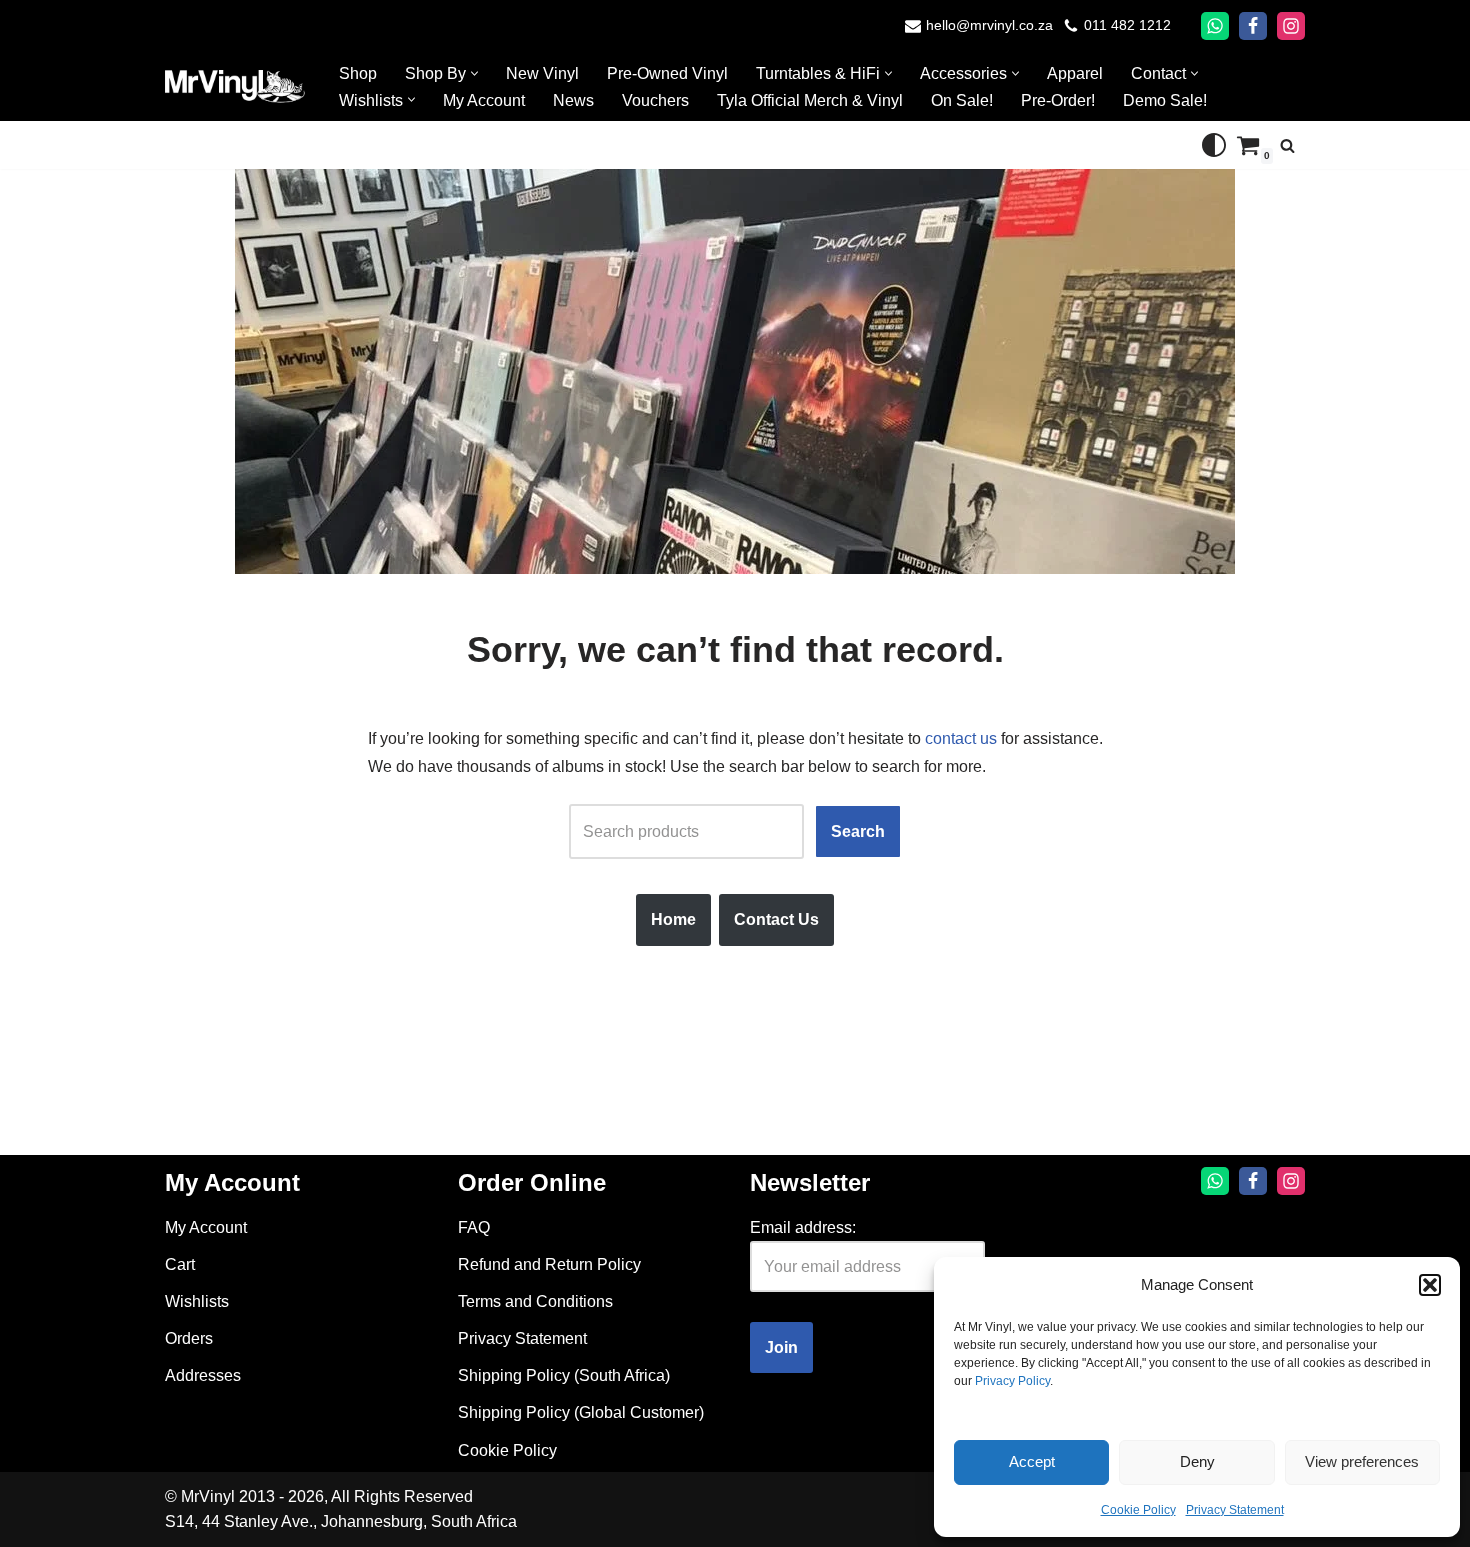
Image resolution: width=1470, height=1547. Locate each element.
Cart (180, 1264)
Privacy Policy (1012, 1381)
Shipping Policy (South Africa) (564, 1375)
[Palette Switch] (1214, 145)
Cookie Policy (1138, 1510)
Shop (358, 73)
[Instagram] (1291, 26)
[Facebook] (1253, 26)
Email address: (803, 1227)
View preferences (1362, 1461)
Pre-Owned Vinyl (667, 73)
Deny (1197, 1461)
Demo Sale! (1165, 100)
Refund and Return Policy (549, 1264)
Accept (1032, 1461)
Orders (189, 1338)
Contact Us (776, 919)
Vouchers (655, 100)
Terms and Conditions (535, 1301)
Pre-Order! (1058, 100)
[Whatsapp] (1215, 26)
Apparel (1075, 73)
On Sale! (962, 100)
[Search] (1287, 145)
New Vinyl (542, 73)
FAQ (474, 1227)
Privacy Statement (1235, 1510)
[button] (1430, 1285)
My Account (484, 100)
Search (858, 831)
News (573, 100)
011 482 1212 (1127, 25)
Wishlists (197, 1301)
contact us (961, 738)
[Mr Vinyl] (235, 86)
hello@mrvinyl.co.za (989, 25)
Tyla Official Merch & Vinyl (810, 100)
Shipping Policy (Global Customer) (581, 1412)
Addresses (203, 1375)
